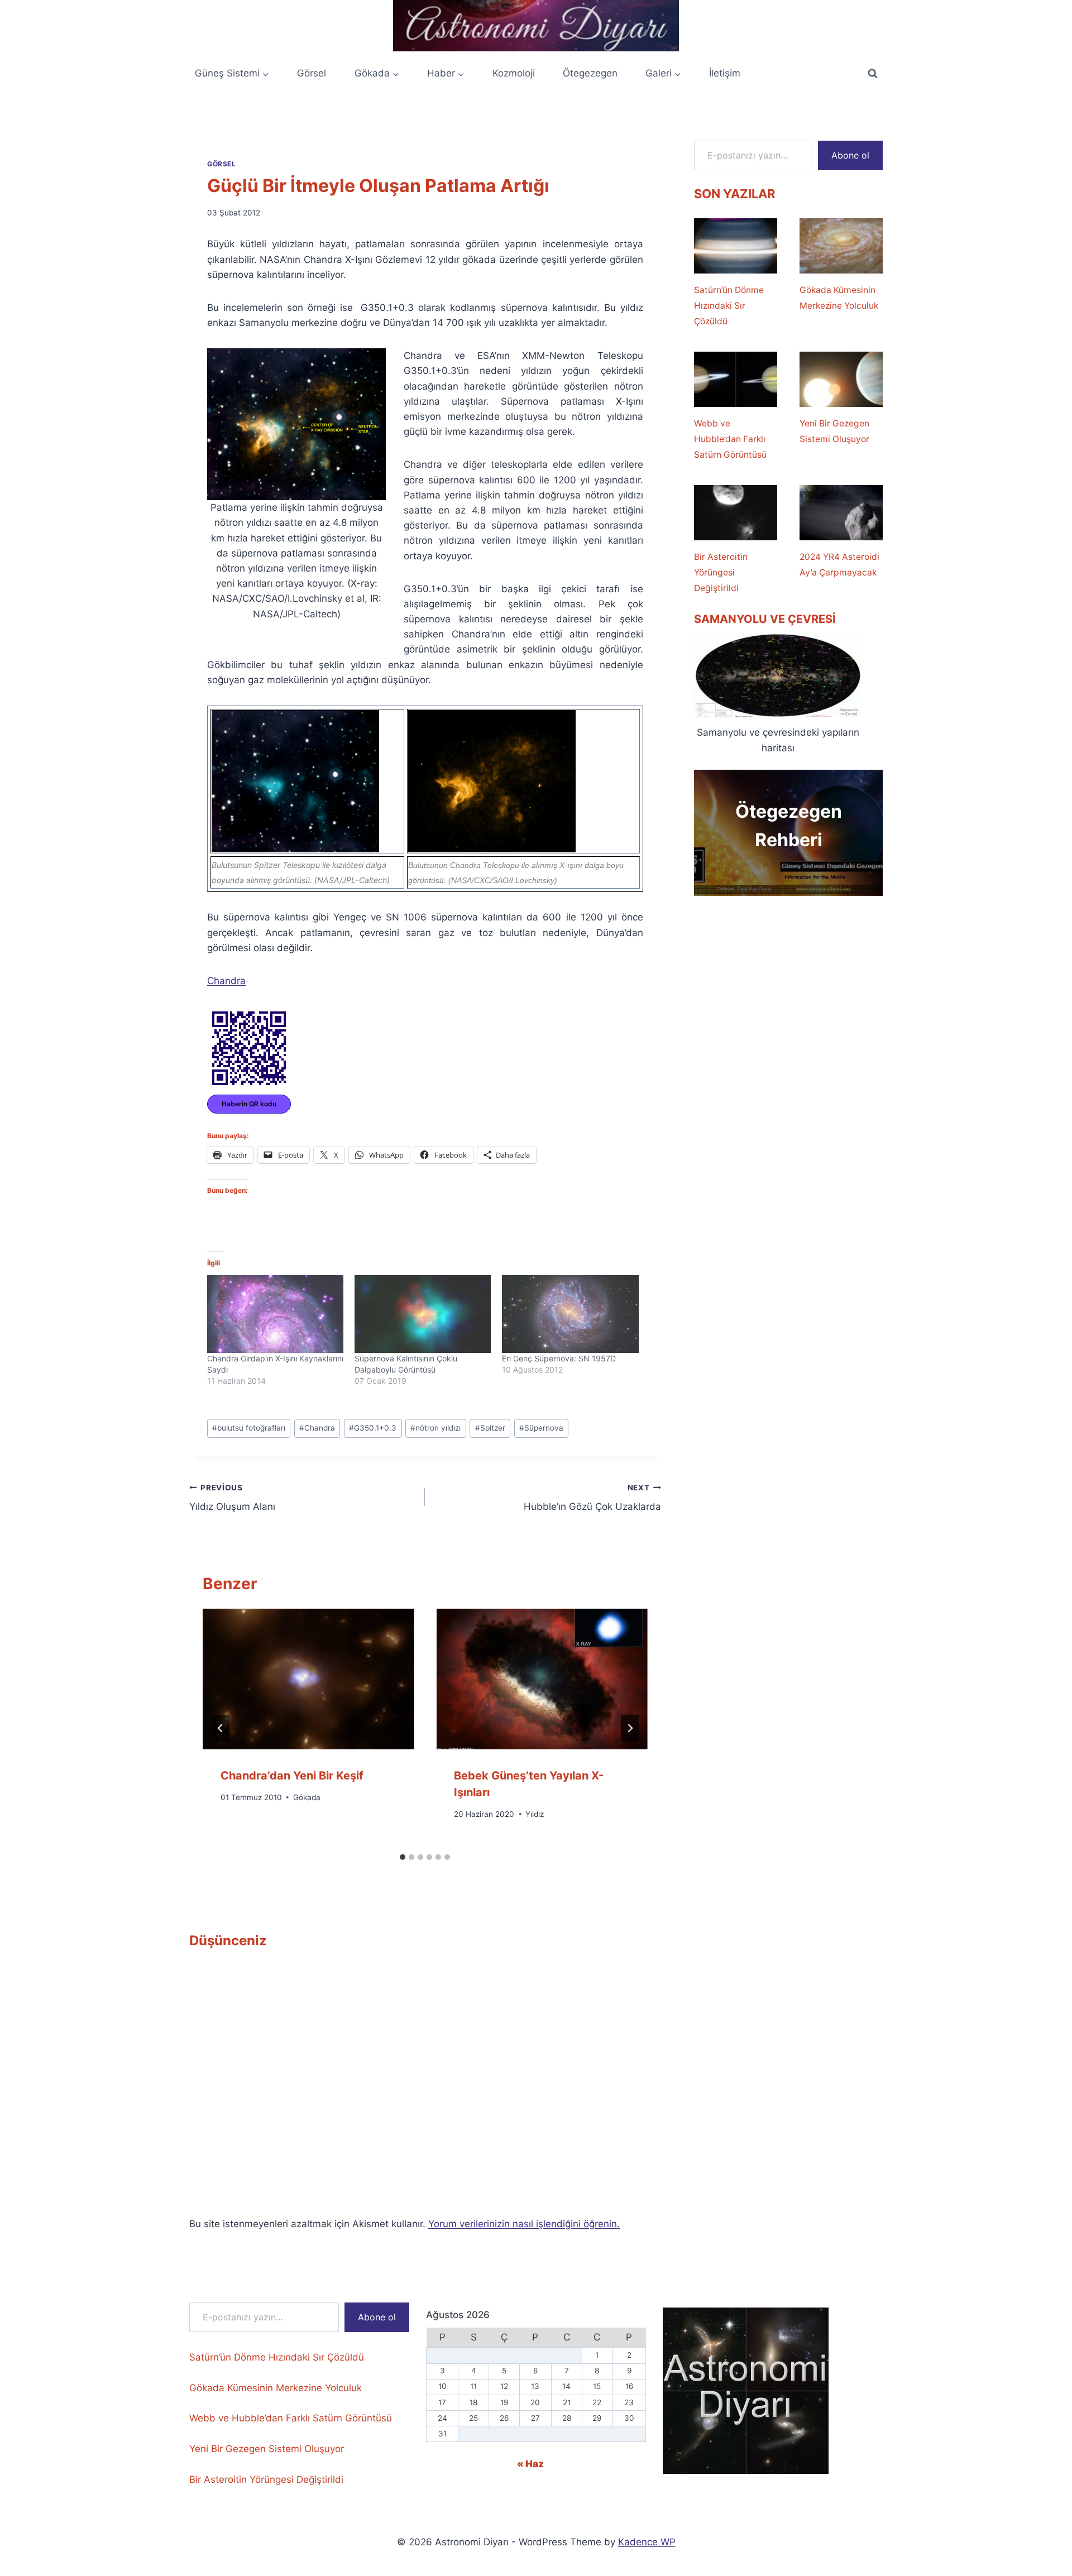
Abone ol (850, 155)
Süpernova (541, 1428)
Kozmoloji (514, 73)
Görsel (312, 73)
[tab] (403, 1857)
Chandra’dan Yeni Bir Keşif (292, 1776)
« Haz (530, 2464)
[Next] (630, 1728)
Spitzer (490, 1428)
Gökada (307, 1797)
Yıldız (535, 1814)
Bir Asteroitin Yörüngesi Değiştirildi (721, 572)
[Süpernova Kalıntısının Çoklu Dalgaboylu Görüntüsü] (423, 1314)
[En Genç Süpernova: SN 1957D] (570, 1314)
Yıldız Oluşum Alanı (232, 1498)
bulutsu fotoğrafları (249, 1428)
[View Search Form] (873, 74)
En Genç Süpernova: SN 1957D (559, 1358)
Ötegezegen (590, 73)
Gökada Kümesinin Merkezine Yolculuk (839, 298)
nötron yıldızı (435, 1428)
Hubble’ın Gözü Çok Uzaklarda (592, 1498)
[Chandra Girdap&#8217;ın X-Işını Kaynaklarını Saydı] (275, 1314)
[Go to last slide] (221, 1728)
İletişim (725, 73)
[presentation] (308, 1679)
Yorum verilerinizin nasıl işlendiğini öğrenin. (524, 2224)
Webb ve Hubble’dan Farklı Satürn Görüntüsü (730, 439)
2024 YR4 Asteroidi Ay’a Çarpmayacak (839, 565)
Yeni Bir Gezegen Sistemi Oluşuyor (834, 431)
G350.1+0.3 (373, 1428)
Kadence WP (647, 2542)
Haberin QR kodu (249, 1104)
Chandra (226, 981)
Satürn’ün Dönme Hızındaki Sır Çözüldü (729, 306)
